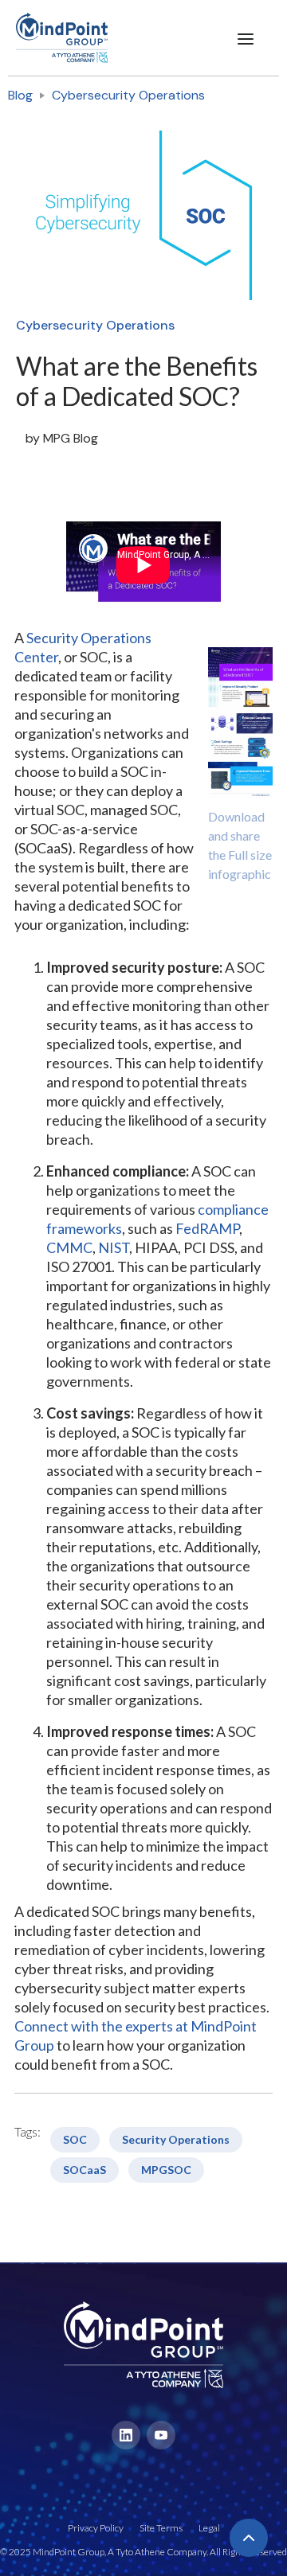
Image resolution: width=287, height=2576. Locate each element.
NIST (114, 1247)
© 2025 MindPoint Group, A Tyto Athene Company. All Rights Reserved (143, 2552)
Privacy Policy (96, 2528)
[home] (54, 38)
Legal (209, 2528)
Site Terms (161, 2528)
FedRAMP (207, 1228)
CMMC (69, 1247)
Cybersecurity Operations (128, 95)
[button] (246, 38)
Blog (20, 95)
